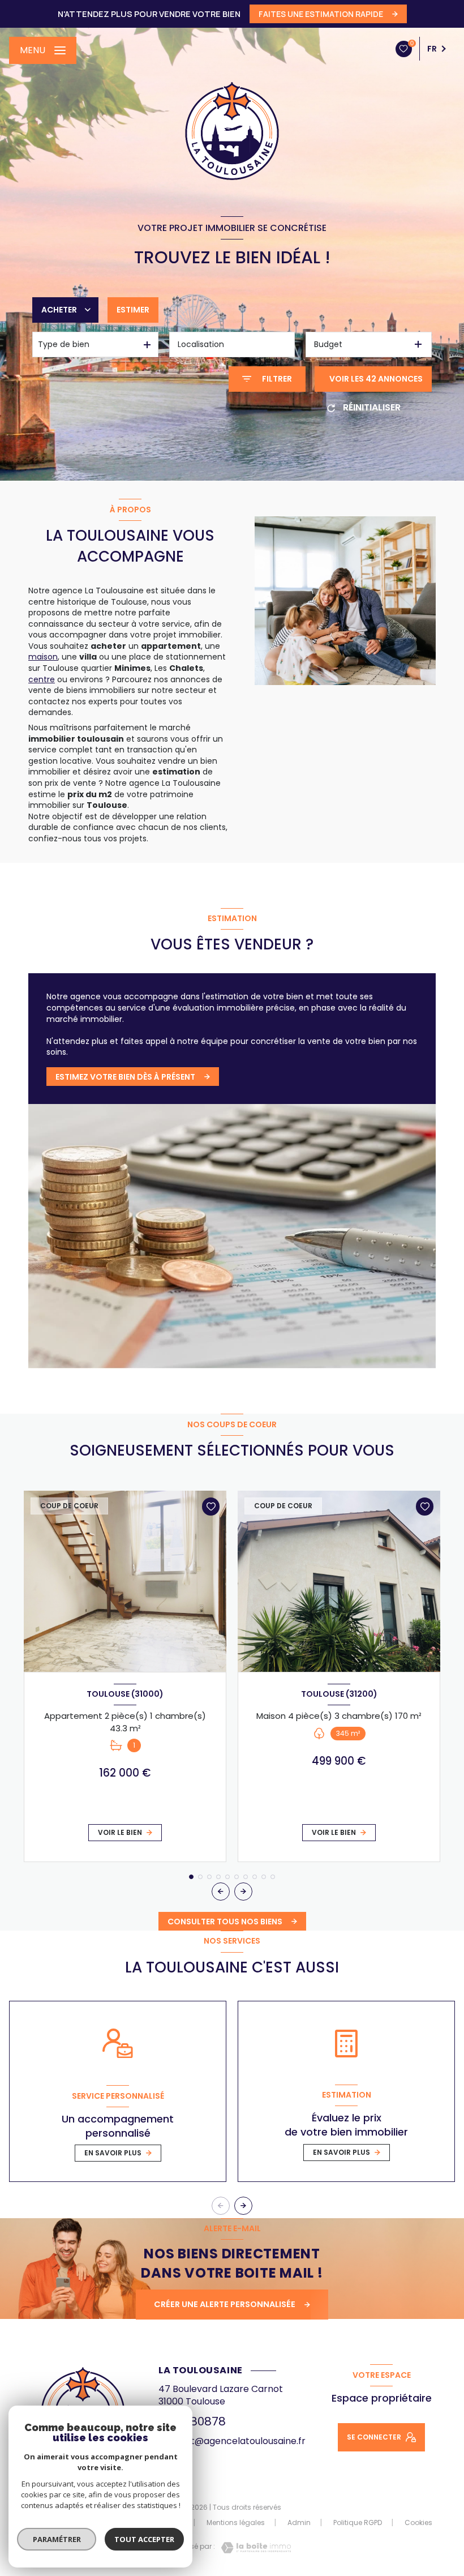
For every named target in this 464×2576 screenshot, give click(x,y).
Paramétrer (57, 2539)
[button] (243, 1892)
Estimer (133, 310)
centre (42, 679)
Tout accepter (144, 2539)
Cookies (418, 2523)
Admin (299, 2522)
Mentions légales (236, 2522)
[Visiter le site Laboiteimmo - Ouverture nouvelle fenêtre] (253, 2548)
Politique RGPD (358, 2522)
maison (43, 657)
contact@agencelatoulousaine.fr (232, 2441)
